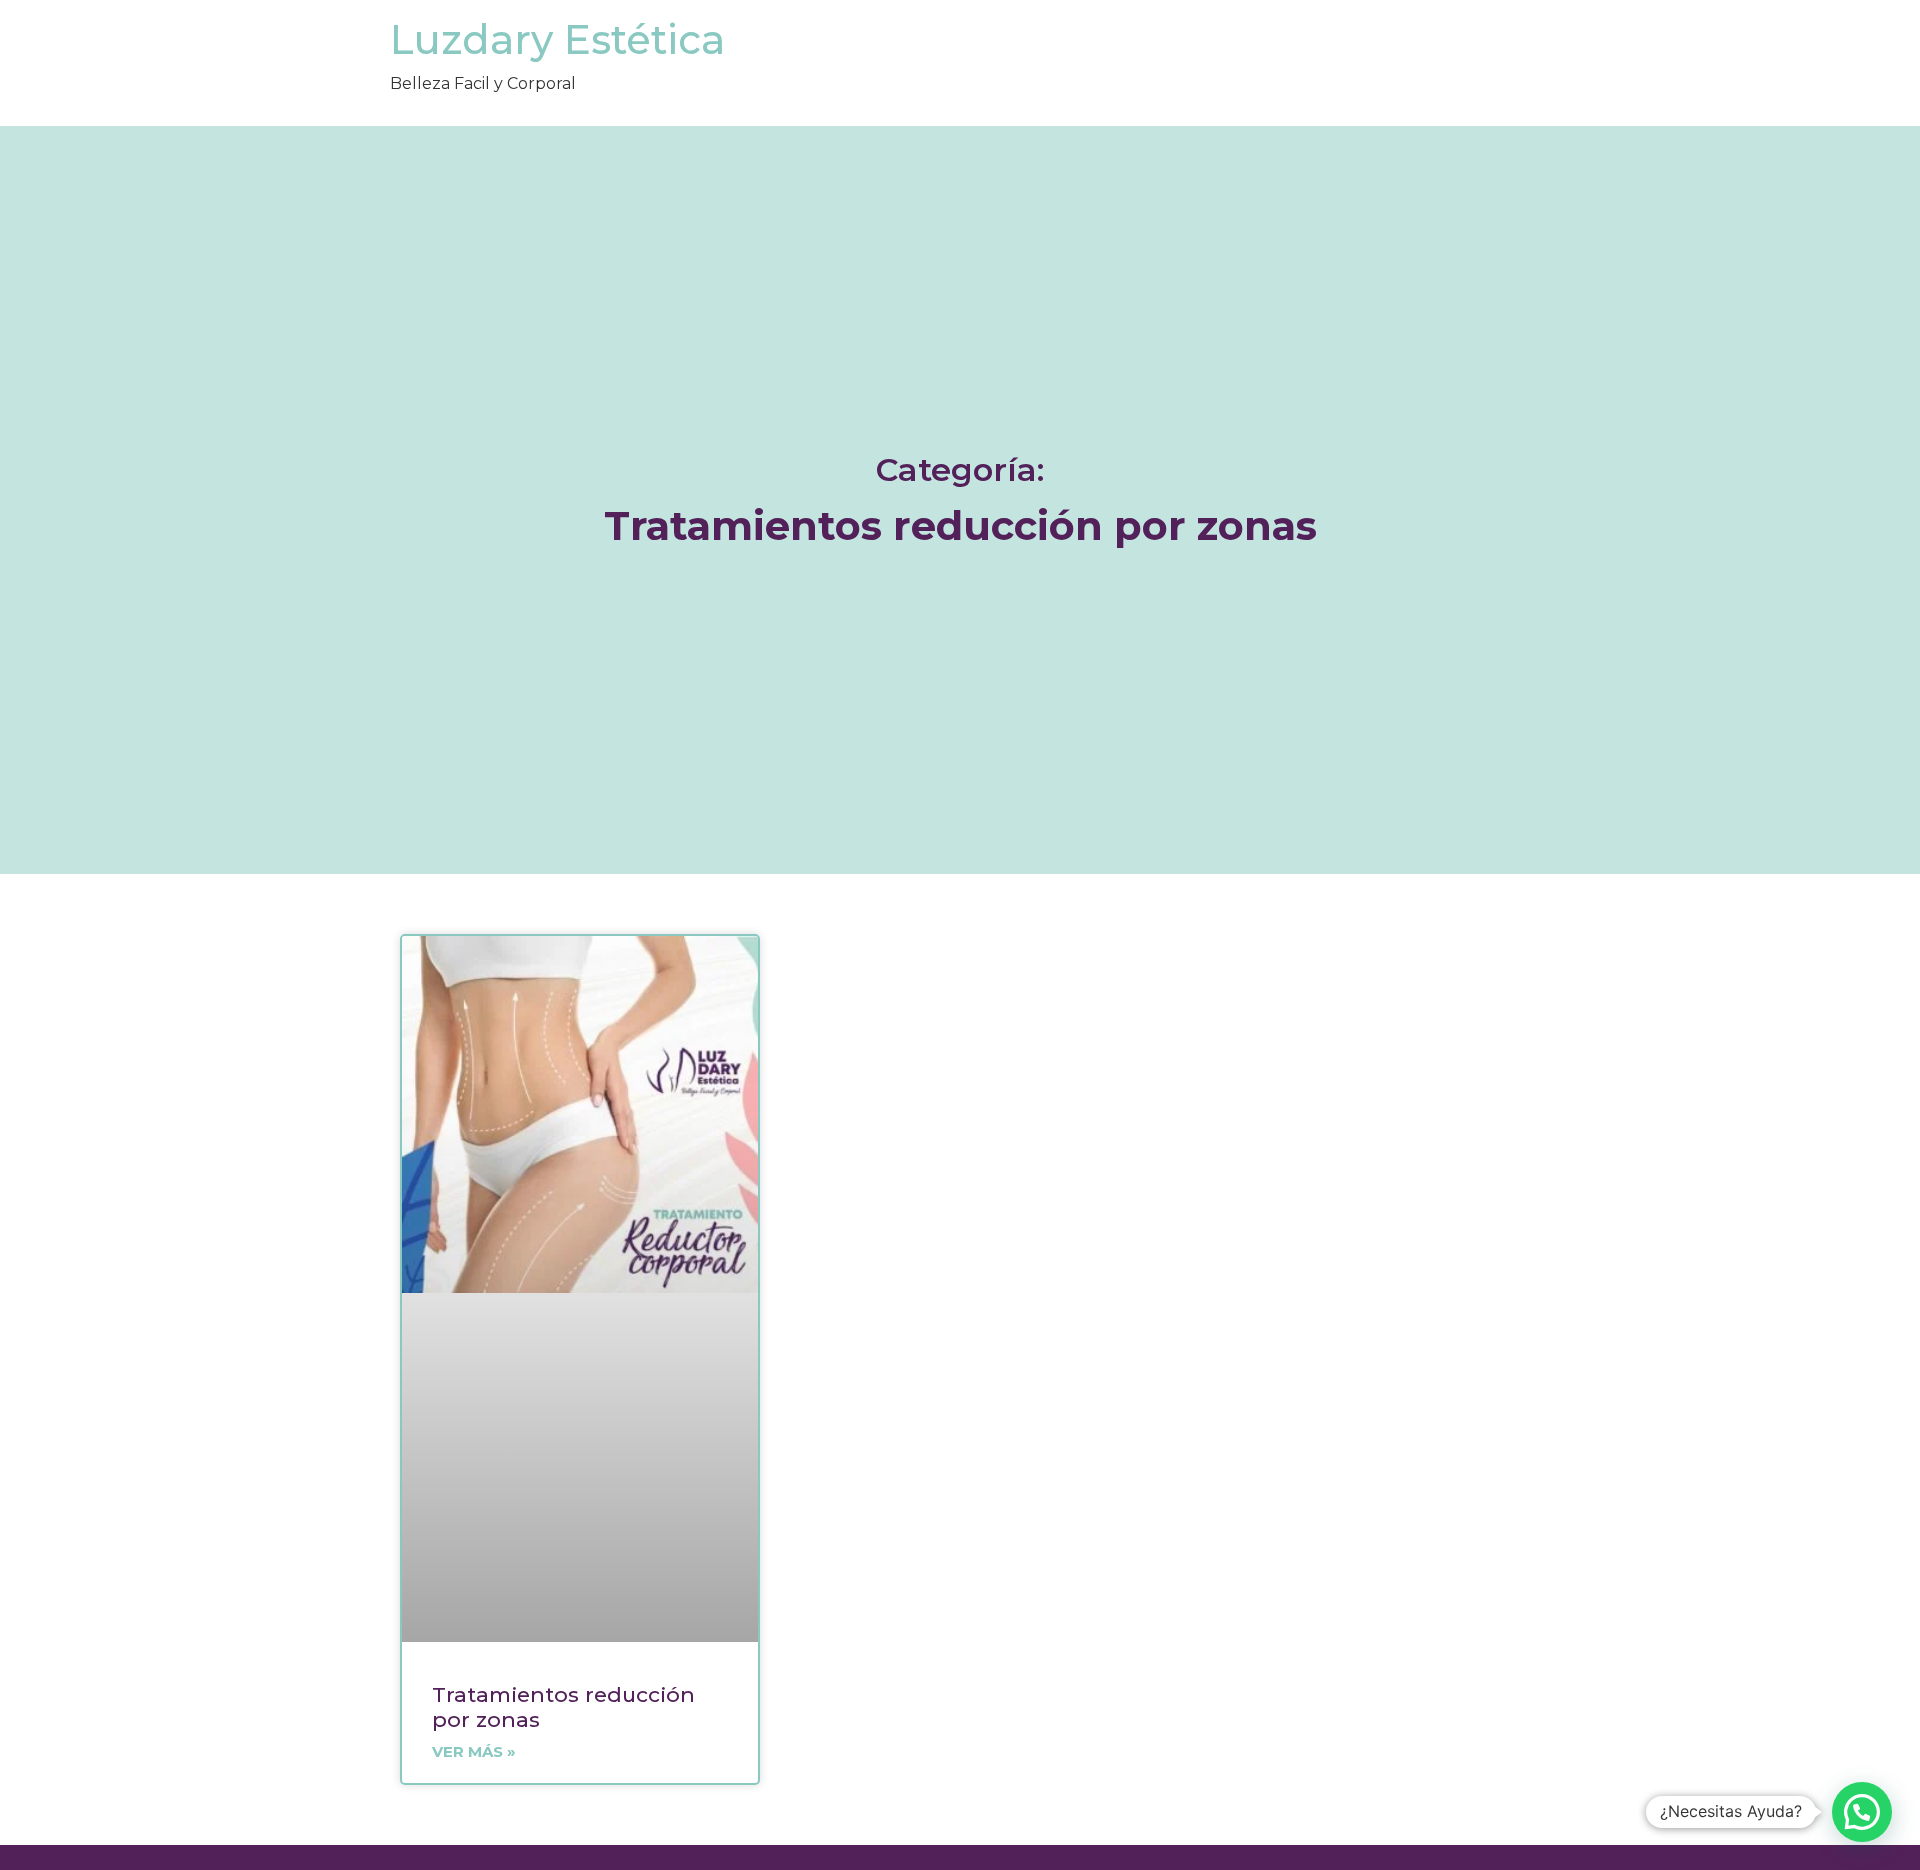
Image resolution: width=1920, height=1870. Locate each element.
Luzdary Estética (557, 39)
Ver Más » (474, 1751)
